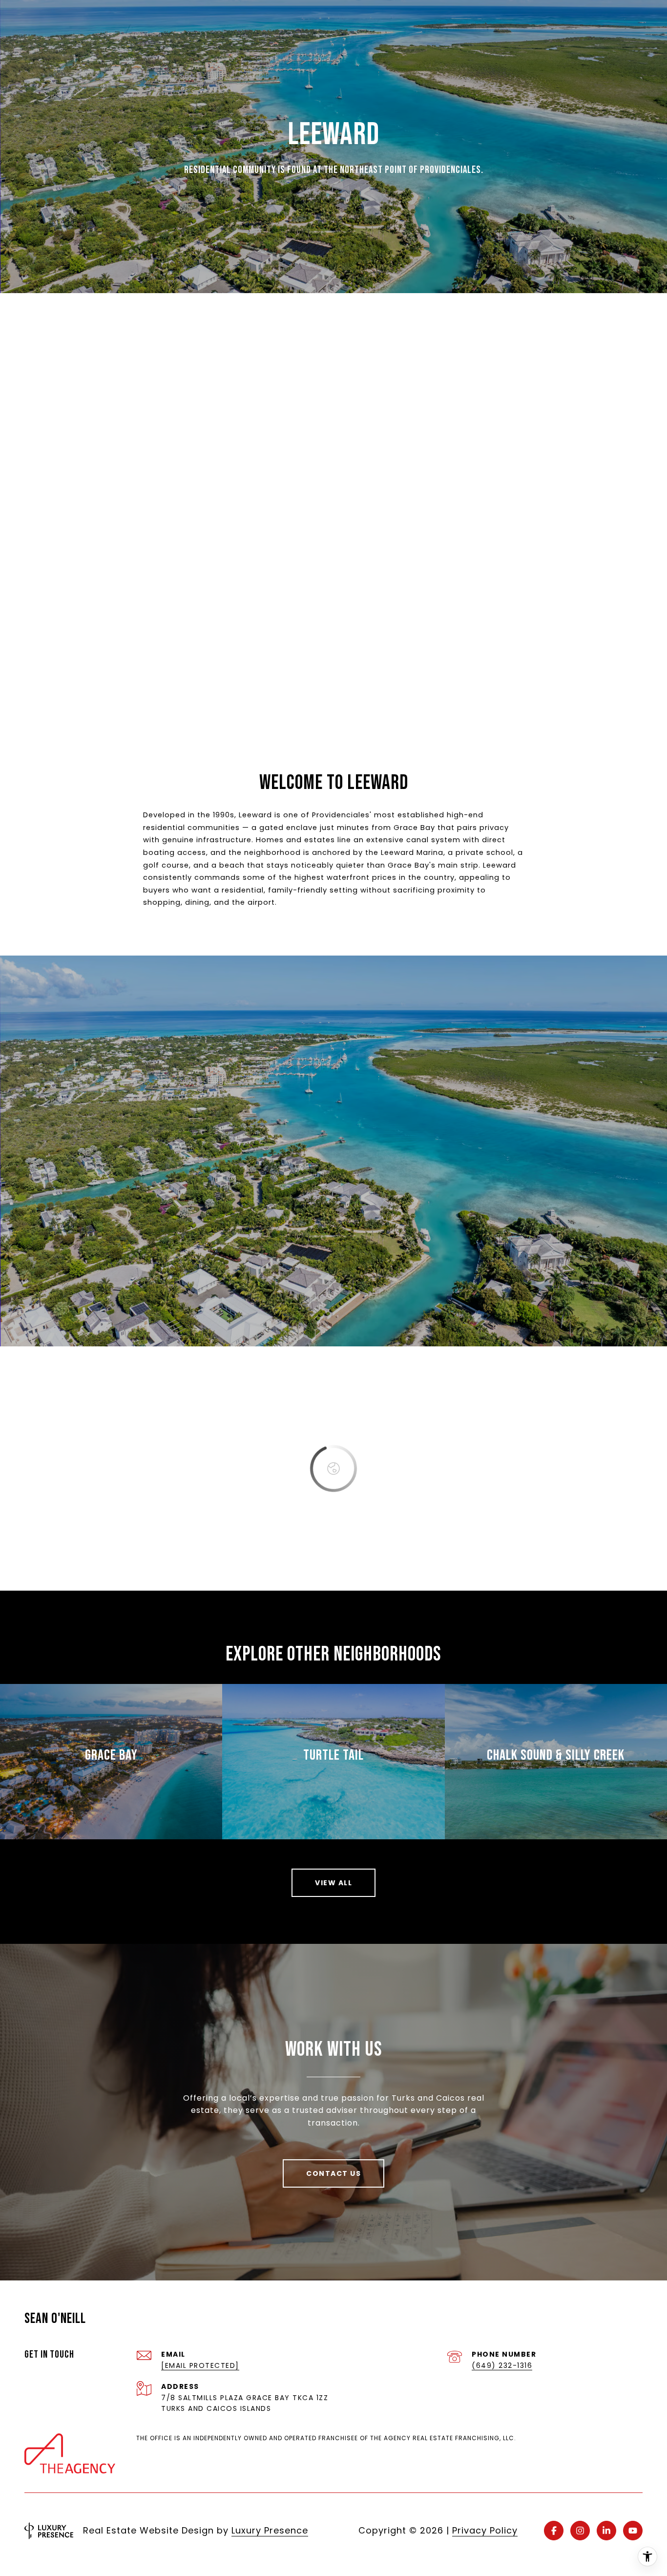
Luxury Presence (270, 2530)
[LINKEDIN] (606, 2531)
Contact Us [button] (333, 2173)
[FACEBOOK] (554, 2531)
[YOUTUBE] (633, 2531)
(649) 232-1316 (502, 2365)
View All (333, 1883)
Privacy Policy (485, 2530)
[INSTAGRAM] (580, 2531)
